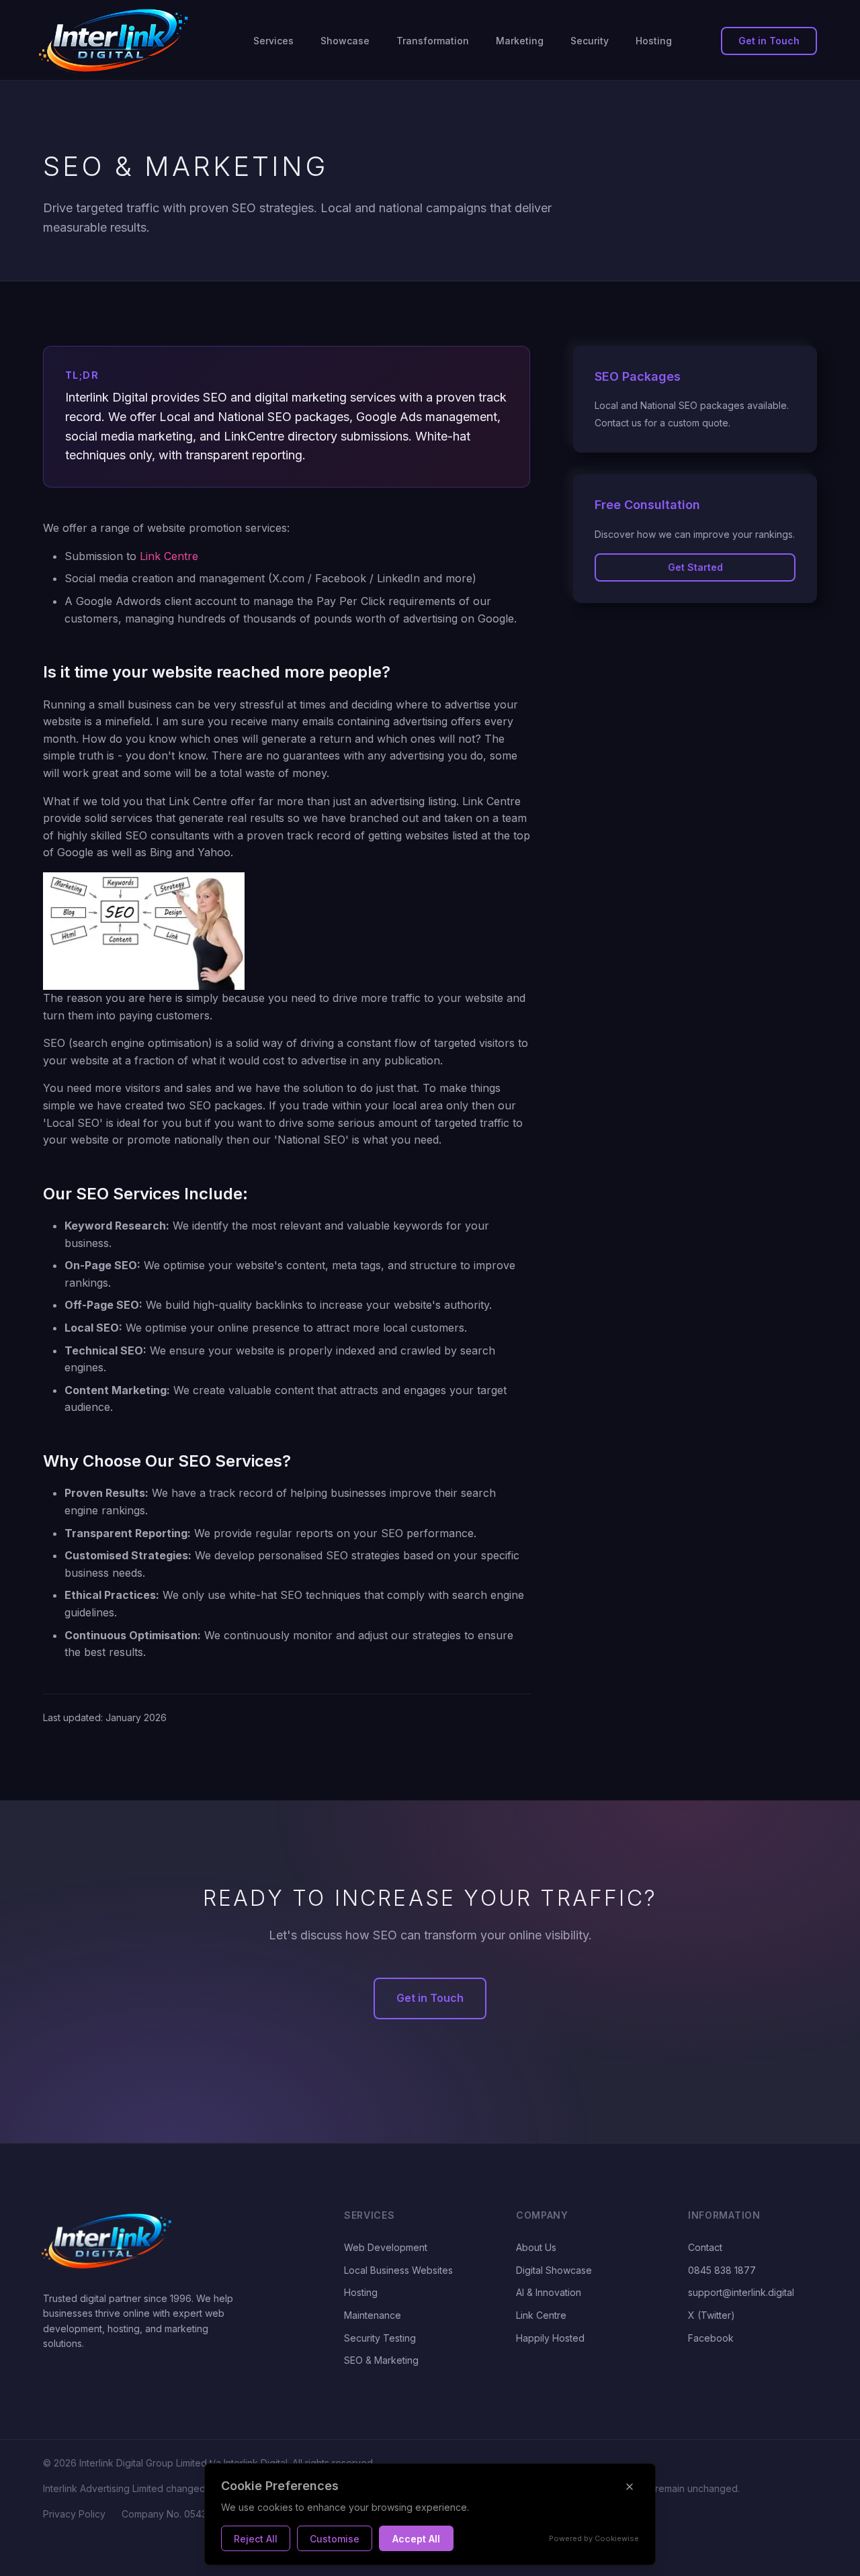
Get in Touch (769, 41)
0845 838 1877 (722, 2270)
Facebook (711, 2338)
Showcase (345, 41)
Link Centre (169, 556)
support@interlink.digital (741, 2292)
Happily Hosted (550, 2338)
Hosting (654, 41)
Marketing (520, 41)
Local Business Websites (398, 2270)
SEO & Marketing (381, 2360)
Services (273, 41)
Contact (705, 2247)
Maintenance (373, 2315)
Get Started (695, 567)
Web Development (386, 2247)
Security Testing (380, 2338)
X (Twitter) (712, 2315)
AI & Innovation (549, 2292)
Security (590, 41)
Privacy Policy (74, 2514)
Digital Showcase (554, 2270)
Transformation (433, 41)
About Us (536, 2247)
